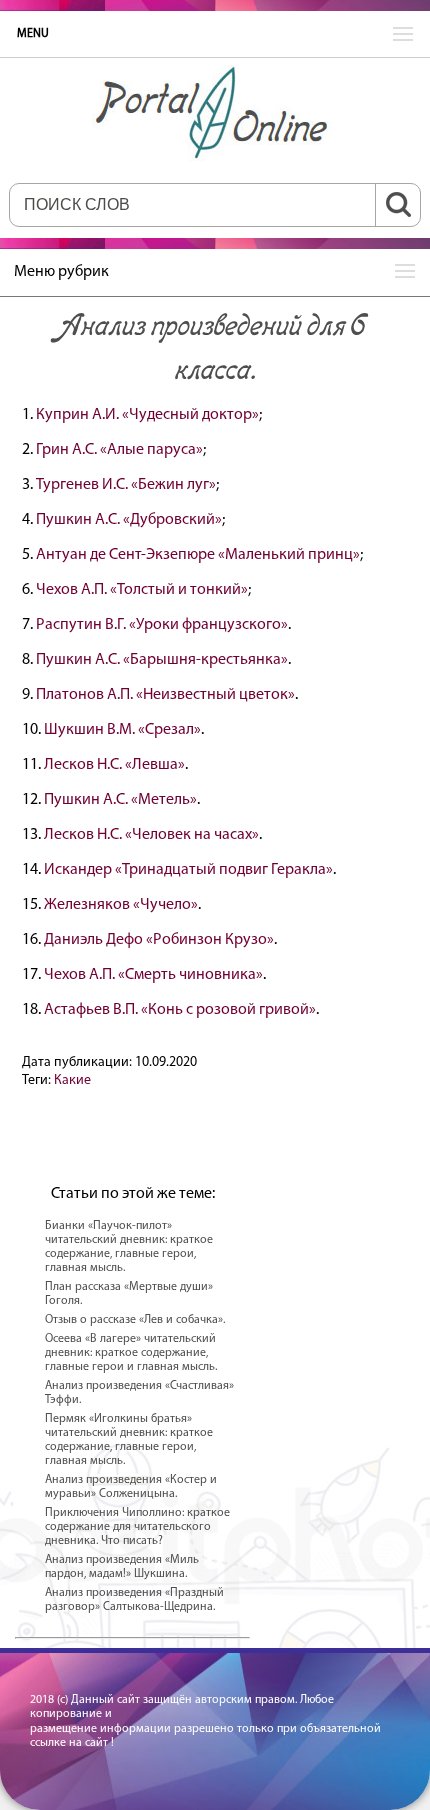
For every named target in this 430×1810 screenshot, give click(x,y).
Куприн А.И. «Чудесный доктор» (147, 415)
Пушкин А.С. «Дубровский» (129, 520)
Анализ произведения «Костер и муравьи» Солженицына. (131, 1487)
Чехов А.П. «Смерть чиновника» (153, 975)
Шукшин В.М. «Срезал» (122, 730)
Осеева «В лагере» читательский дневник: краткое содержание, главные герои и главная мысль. (131, 1353)
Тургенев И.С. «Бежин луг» (126, 485)
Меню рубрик (61, 272)
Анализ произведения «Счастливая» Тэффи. (139, 1393)
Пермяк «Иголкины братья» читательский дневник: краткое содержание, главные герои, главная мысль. (129, 1440)
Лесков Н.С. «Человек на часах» (151, 835)
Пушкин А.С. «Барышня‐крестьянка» (162, 660)
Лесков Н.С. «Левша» (114, 765)
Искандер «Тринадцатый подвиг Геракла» (188, 870)
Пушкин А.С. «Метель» (120, 800)
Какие (72, 1080)
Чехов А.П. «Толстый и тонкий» (142, 590)
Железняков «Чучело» (121, 905)
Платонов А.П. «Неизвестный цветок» (165, 695)
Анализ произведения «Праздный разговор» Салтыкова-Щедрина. (134, 1600)
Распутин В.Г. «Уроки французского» (162, 625)
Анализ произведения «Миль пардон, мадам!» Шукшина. (122, 1567)
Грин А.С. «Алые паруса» (119, 450)
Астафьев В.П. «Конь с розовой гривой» (180, 1010)
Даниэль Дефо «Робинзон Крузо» (159, 940)
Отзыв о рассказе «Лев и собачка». (135, 1320)
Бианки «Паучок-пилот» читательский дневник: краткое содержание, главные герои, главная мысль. (129, 1247)
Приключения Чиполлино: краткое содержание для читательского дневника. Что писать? (137, 1527)
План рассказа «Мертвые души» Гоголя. (129, 1294)
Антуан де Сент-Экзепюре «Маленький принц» (198, 555)
